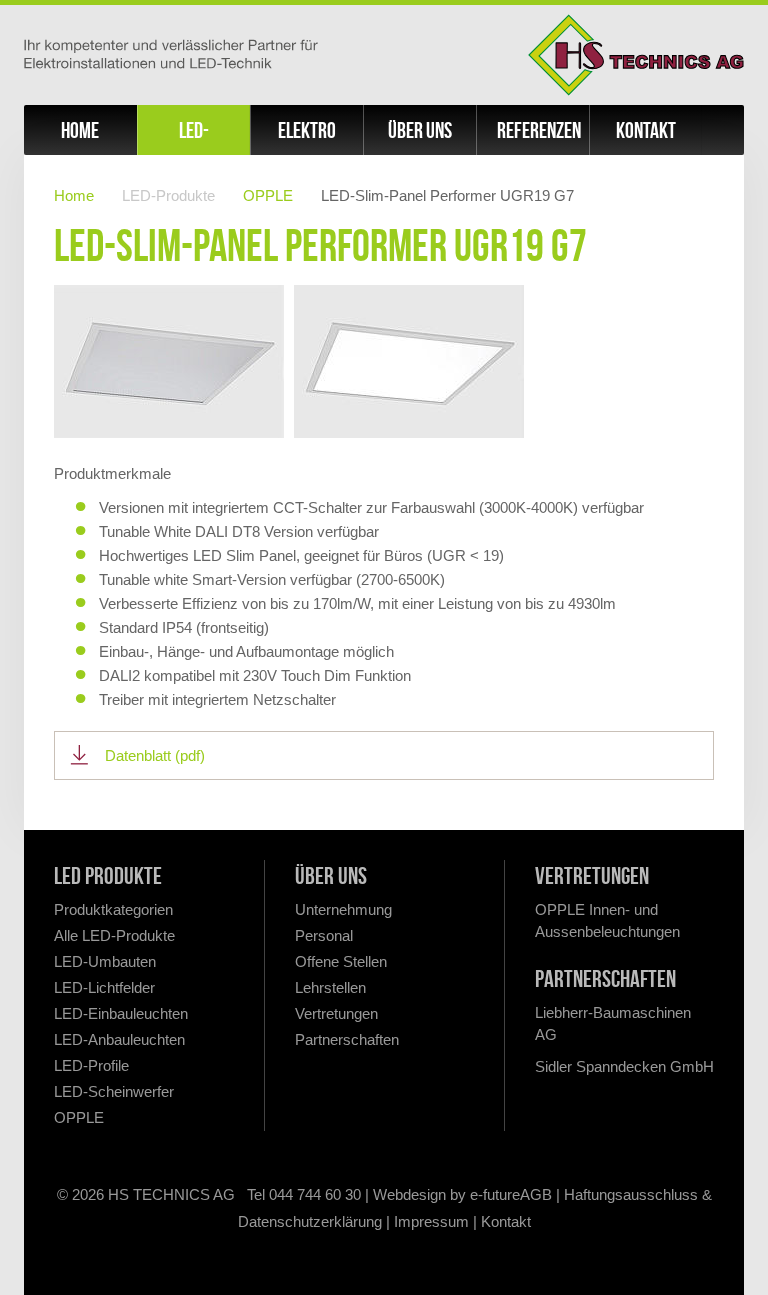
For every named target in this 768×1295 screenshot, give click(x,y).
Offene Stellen (341, 961)
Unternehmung (343, 909)
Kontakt (646, 130)
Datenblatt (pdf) (155, 755)
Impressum (431, 1221)
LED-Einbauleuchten (121, 1013)
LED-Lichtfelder (104, 987)
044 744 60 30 (315, 1194)
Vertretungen (336, 1013)
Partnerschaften (347, 1039)
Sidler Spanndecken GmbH (624, 1066)
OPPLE (268, 195)
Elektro (307, 130)
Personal (324, 935)
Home (80, 130)
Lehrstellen (330, 987)
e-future (495, 1194)
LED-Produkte (193, 136)
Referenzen (539, 130)
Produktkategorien (113, 909)
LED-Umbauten (105, 961)
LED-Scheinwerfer (114, 1091)
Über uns (420, 130)
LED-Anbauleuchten (119, 1039)
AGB (536, 1194)
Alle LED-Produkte (114, 935)
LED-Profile (91, 1065)
